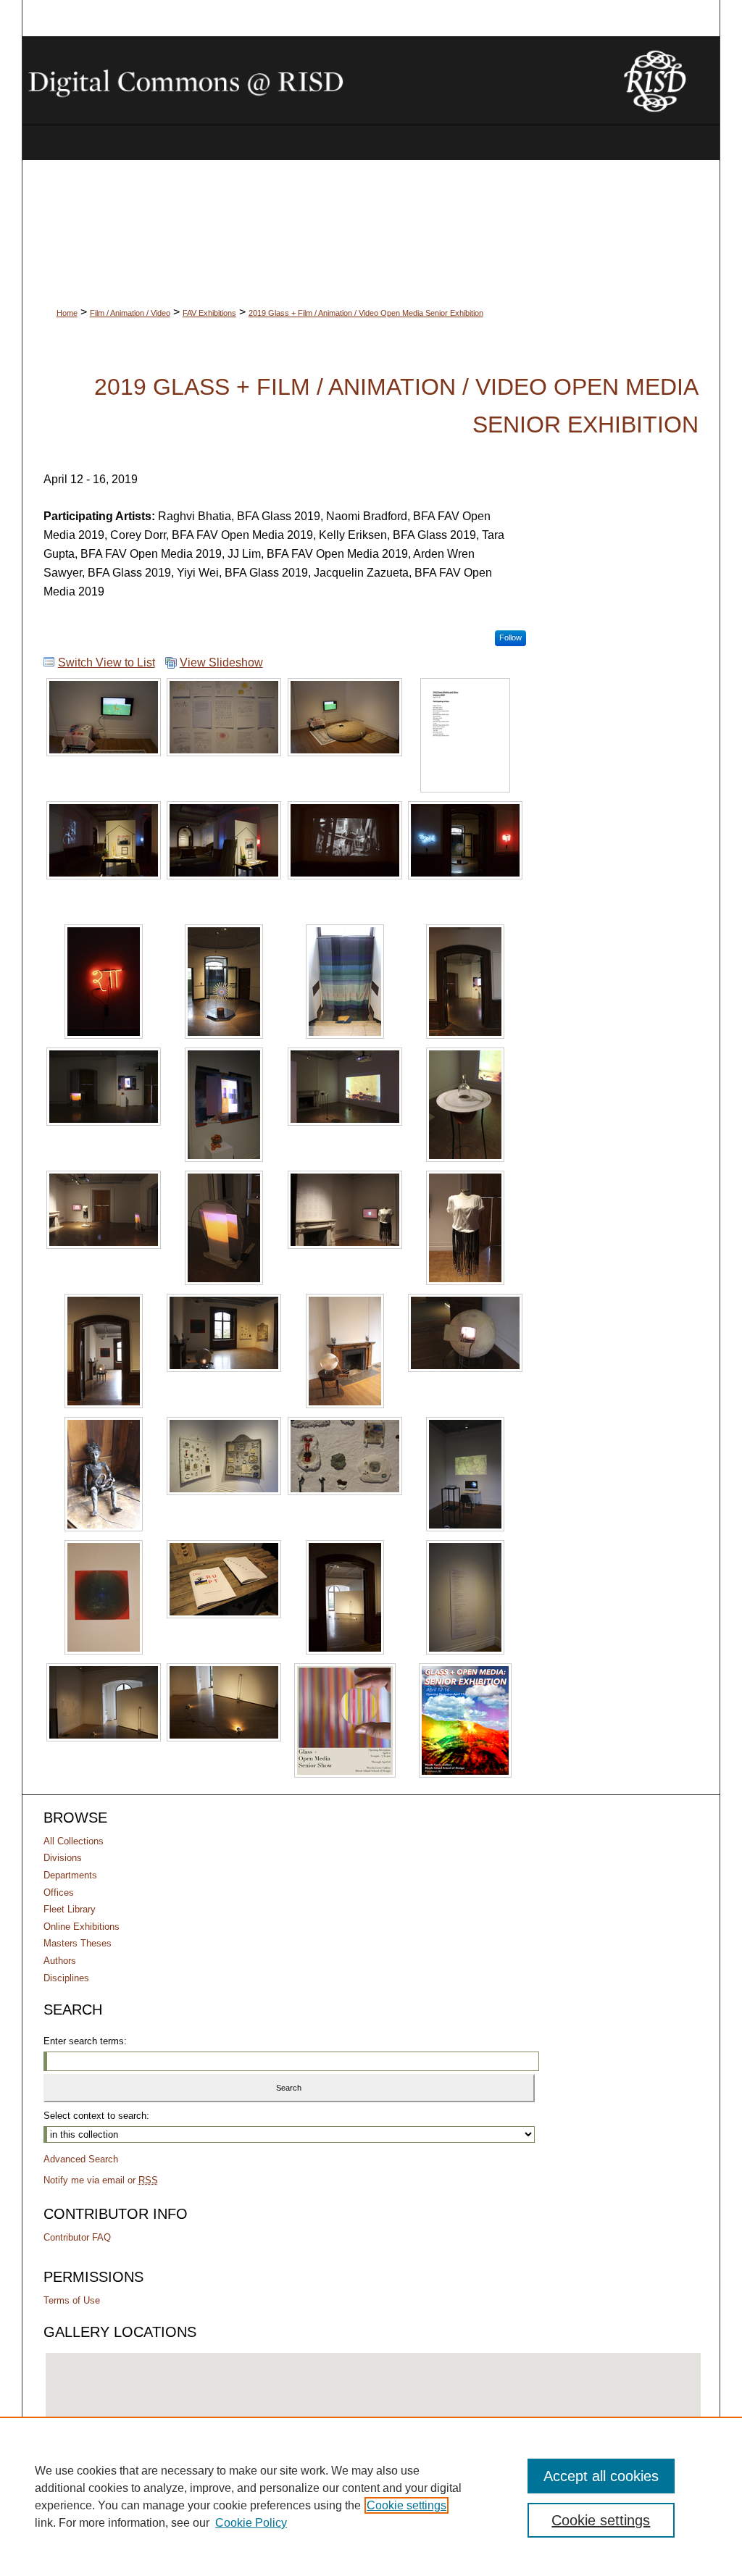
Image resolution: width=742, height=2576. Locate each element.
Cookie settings (407, 2505)
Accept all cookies (601, 2476)
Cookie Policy (251, 2523)
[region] (371, 2496)
